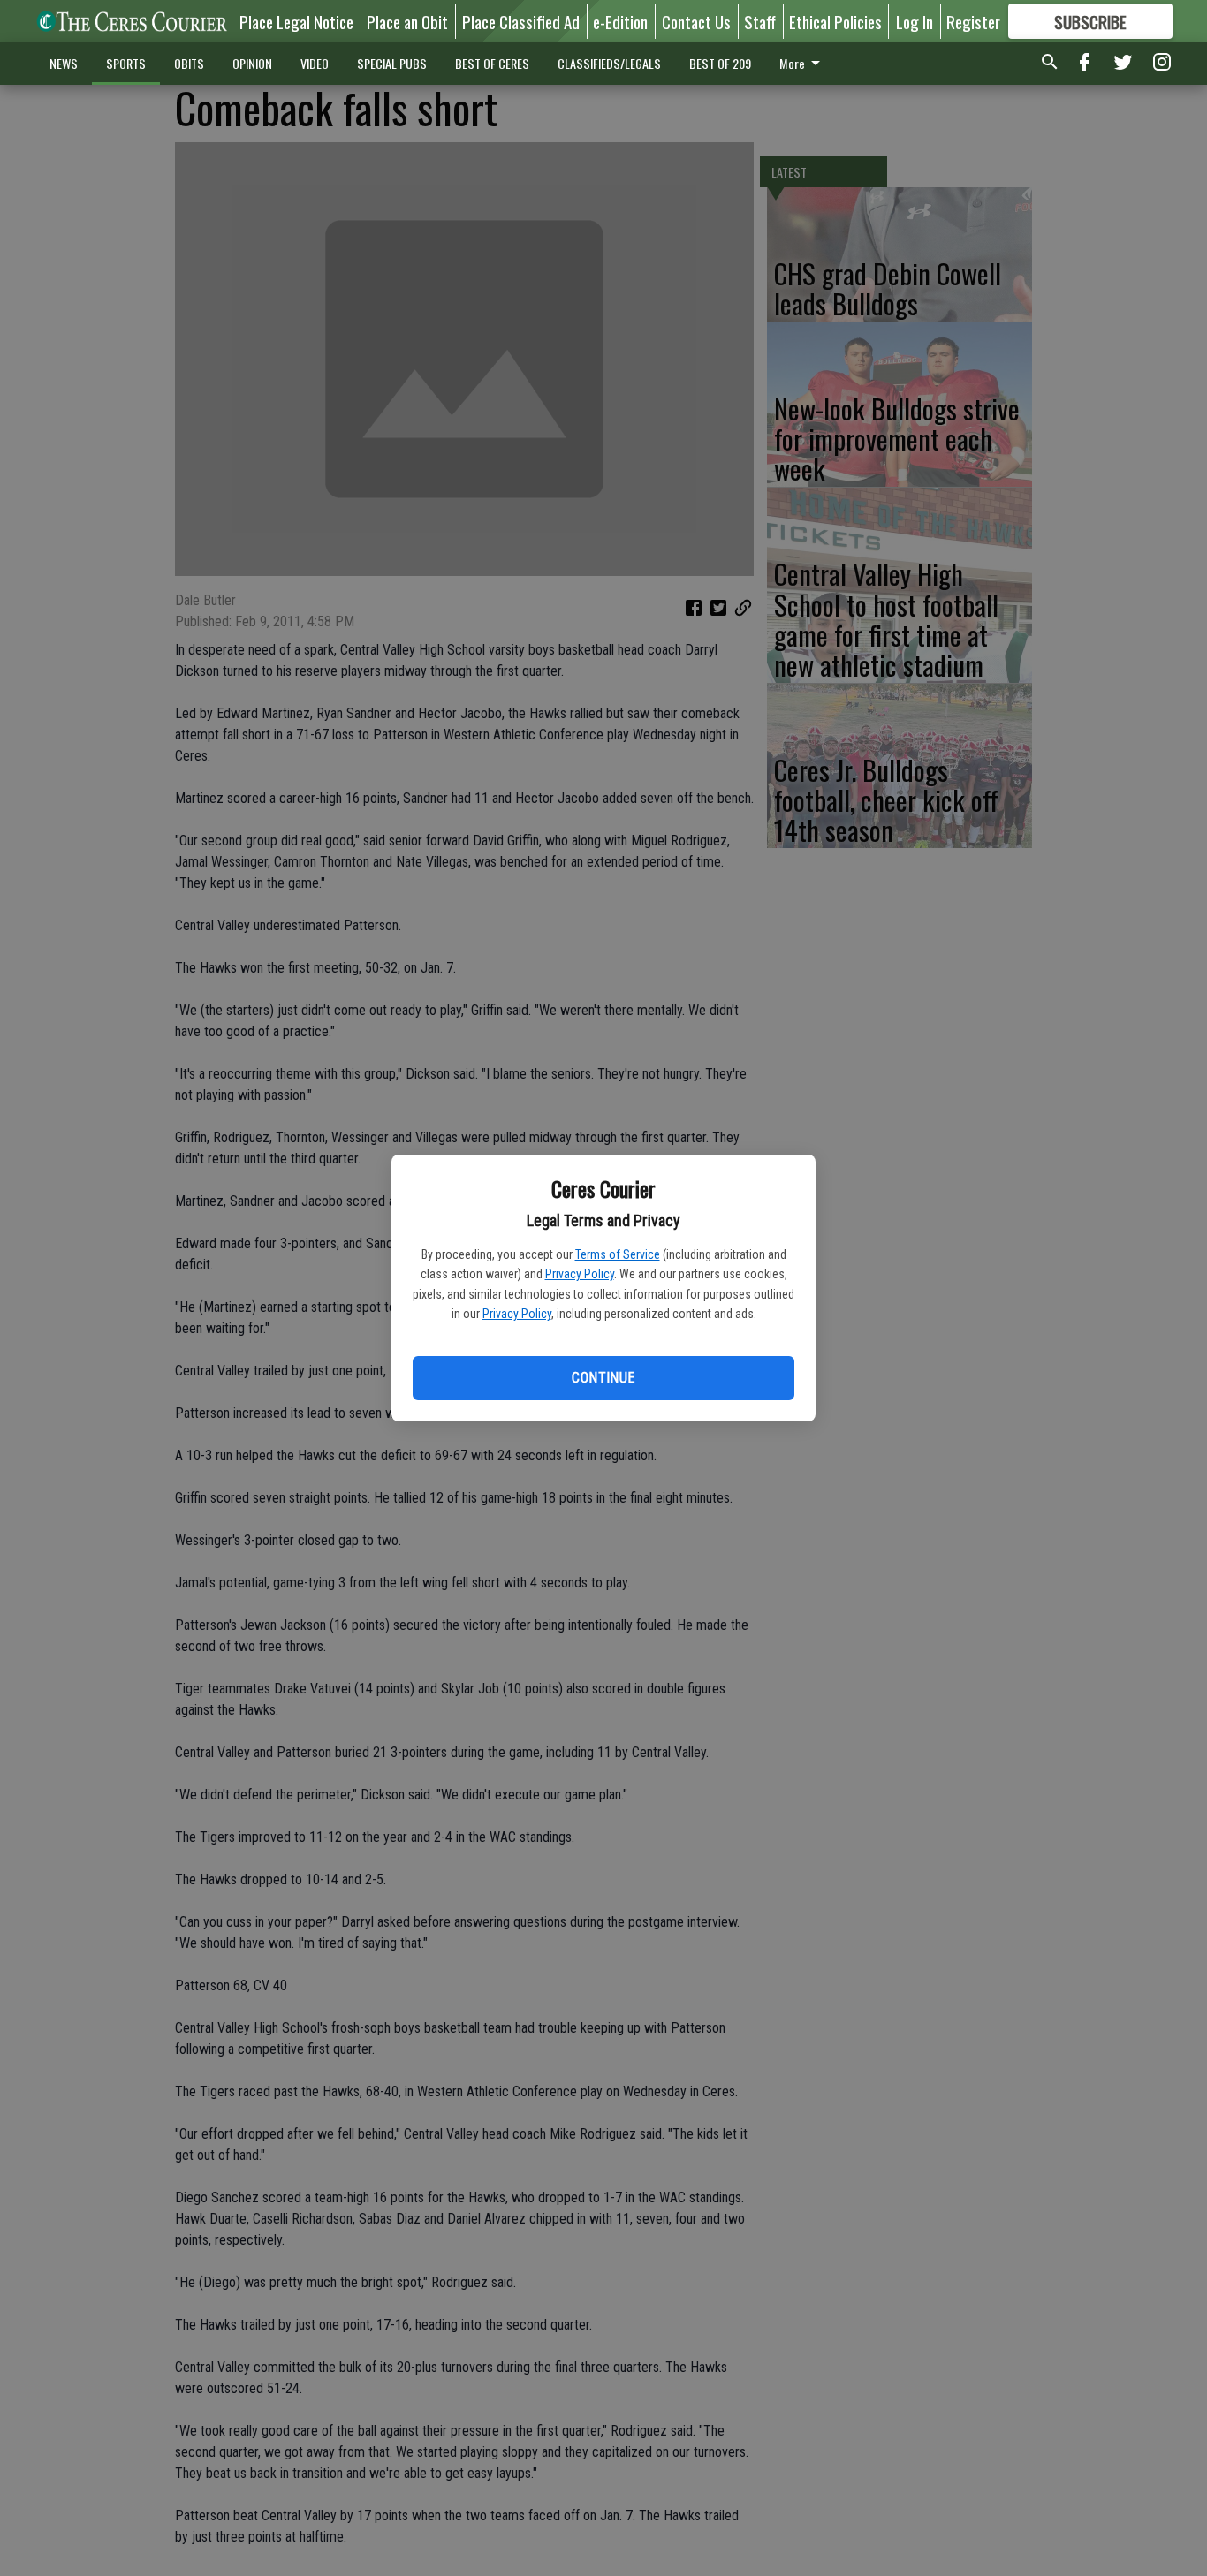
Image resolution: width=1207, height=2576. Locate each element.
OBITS (189, 63)
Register (973, 21)
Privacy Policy (580, 1274)
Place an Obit (407, 21)
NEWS (64, 63)
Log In (915, 21)
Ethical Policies (835, 21)
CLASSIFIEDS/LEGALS (609, 63)
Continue (603, 1378)
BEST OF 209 (720, 63)
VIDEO (315, 63)
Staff (760, 21)
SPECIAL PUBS (392, 63)
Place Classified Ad (521, 21)
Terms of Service (618, 1254)
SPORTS (126, 63)
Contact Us (696, 21)
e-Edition (620, 21)
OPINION (252, 63)
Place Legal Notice (296, 21)
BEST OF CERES (492, 63)
